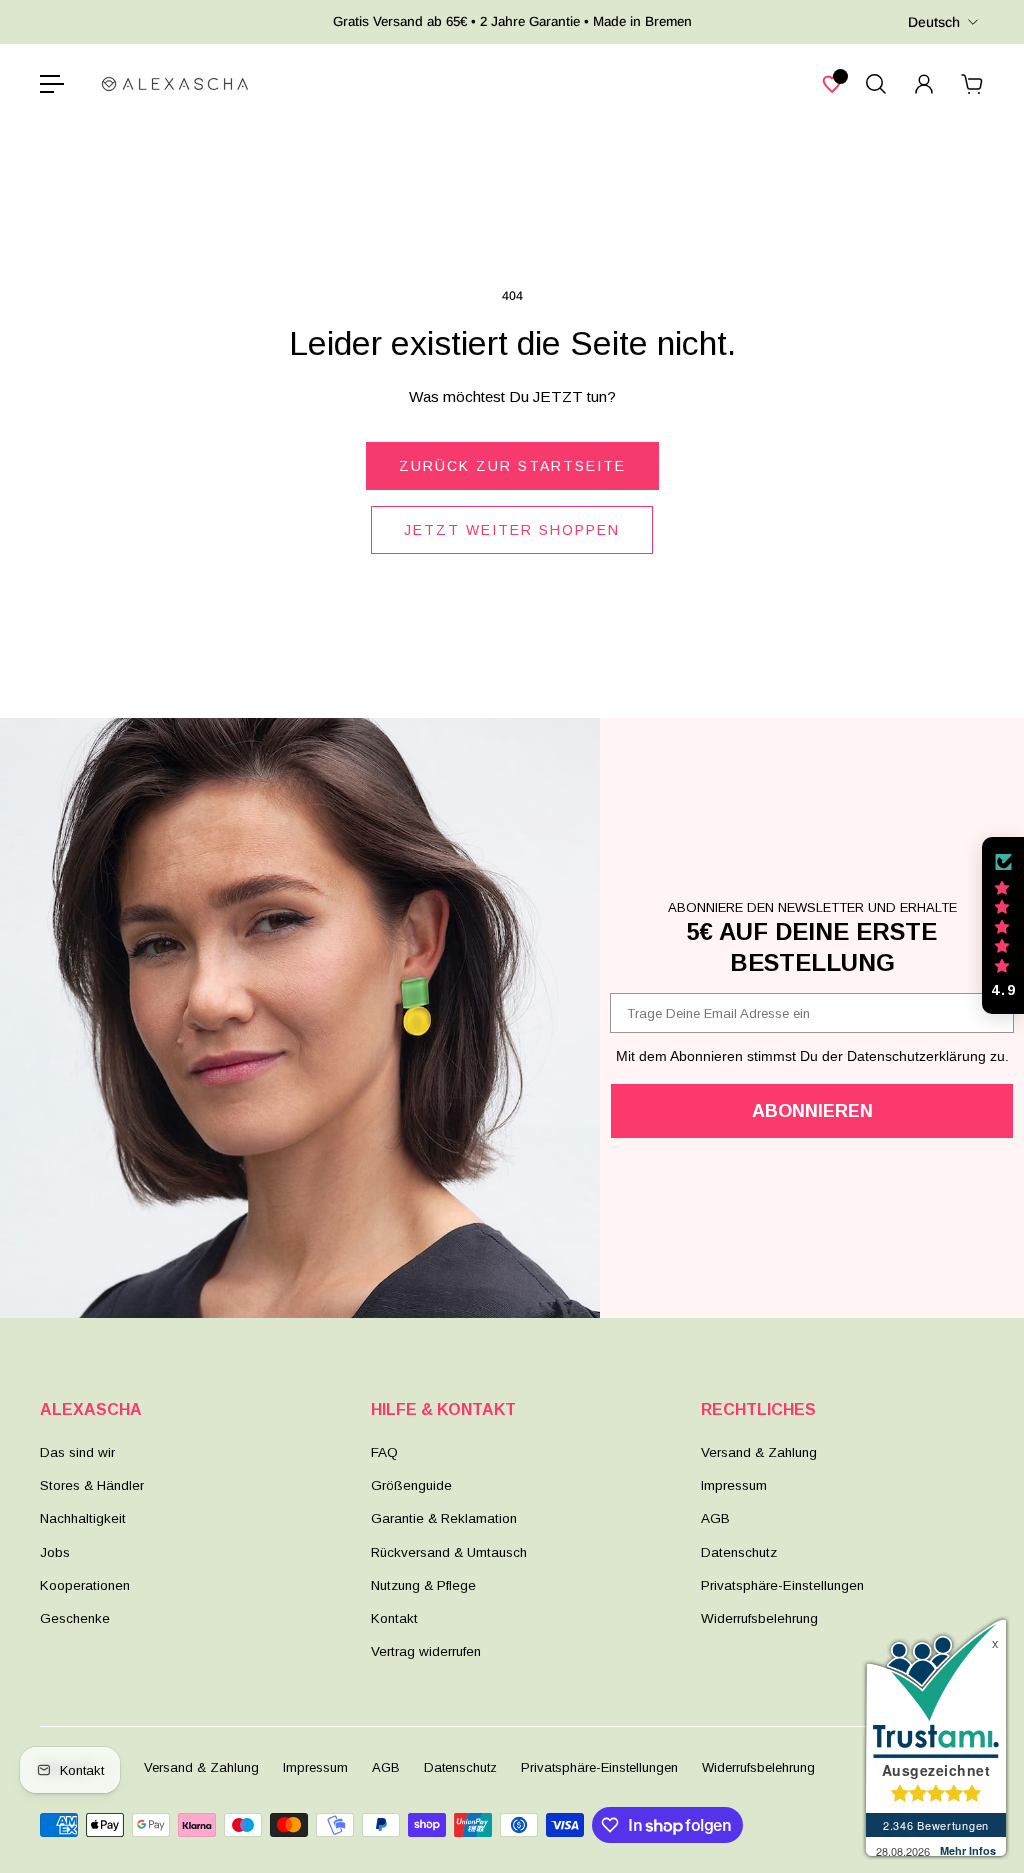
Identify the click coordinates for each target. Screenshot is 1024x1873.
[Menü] (52, 84)
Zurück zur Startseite (512, 466)
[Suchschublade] (876, 84)
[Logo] (175, 84)
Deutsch (934, 22)
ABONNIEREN (812, 1111)
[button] (1003, 926)
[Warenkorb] (972, 84)
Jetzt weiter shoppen (512, 530)
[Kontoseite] (924, 84)
